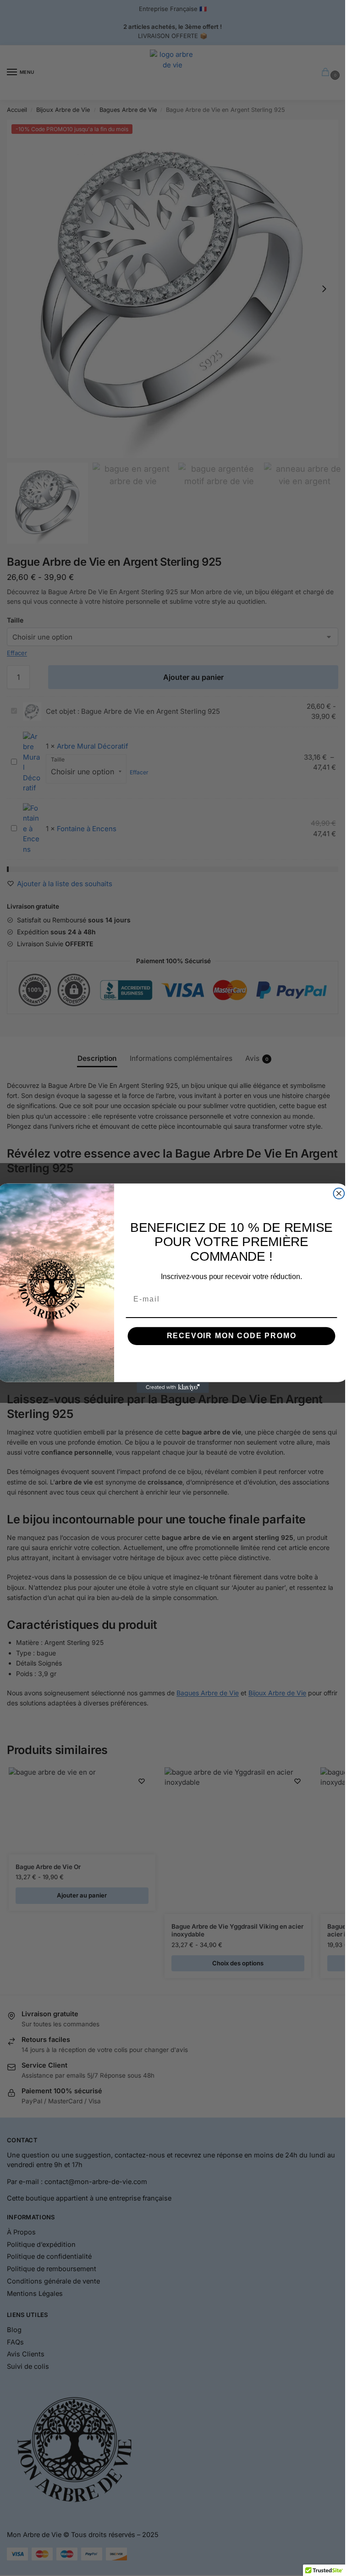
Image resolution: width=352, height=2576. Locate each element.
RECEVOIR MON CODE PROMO (231, 1336)
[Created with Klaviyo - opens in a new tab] (173, 1387)
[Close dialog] (339, 1193)
